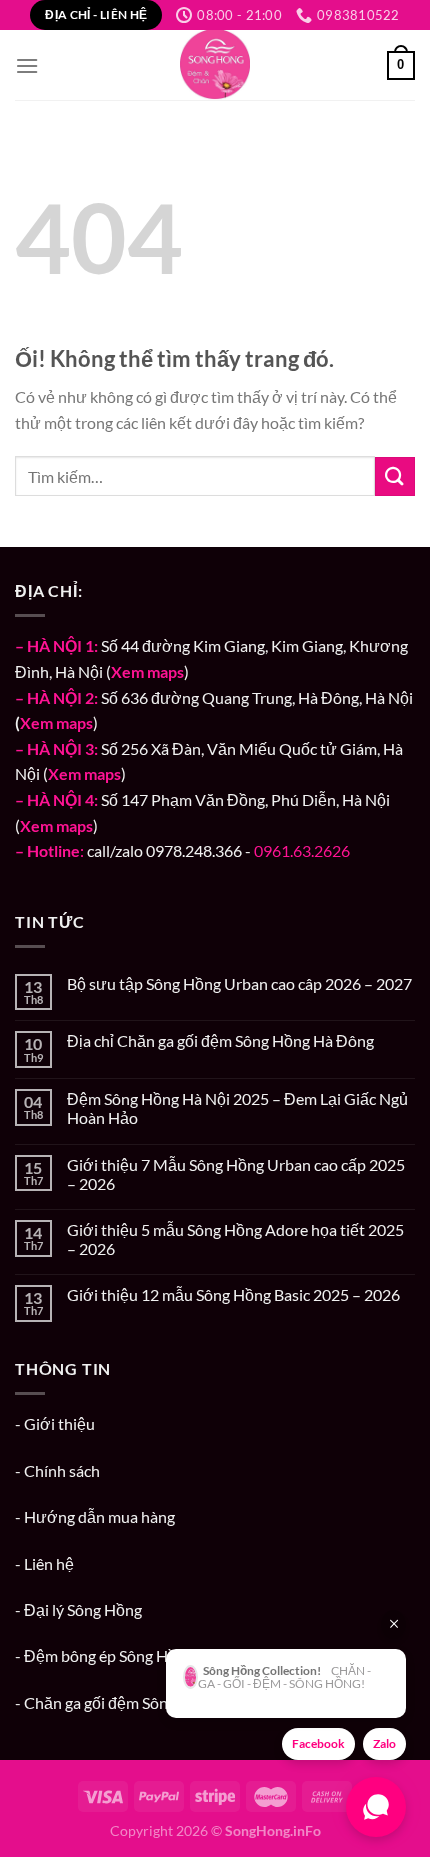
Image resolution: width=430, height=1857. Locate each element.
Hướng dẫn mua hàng (99, 1516)
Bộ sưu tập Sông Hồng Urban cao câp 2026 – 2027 (239, 983)
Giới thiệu (59, 1423)
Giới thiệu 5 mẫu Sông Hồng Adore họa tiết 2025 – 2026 (235, 1239)
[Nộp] (395, 476)
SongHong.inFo (273, 1830)
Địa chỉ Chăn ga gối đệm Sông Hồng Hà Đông (220, 1040)
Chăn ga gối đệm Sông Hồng (120, 1702)
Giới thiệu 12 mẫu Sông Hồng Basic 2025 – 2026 (233, 1294)
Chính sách (62, 1470)
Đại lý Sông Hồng (83, 1609)
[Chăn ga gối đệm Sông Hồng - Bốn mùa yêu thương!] (215, 65)
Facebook (318, 1743)
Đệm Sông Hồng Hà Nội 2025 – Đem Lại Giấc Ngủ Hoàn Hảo (237, 1108)
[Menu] (27, 65)
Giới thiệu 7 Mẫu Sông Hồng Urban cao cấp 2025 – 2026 (236, 1174)
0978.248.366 (194, 850)
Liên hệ (49, 1563)
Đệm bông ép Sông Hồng (109, 1655)
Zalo (384, 1743)
